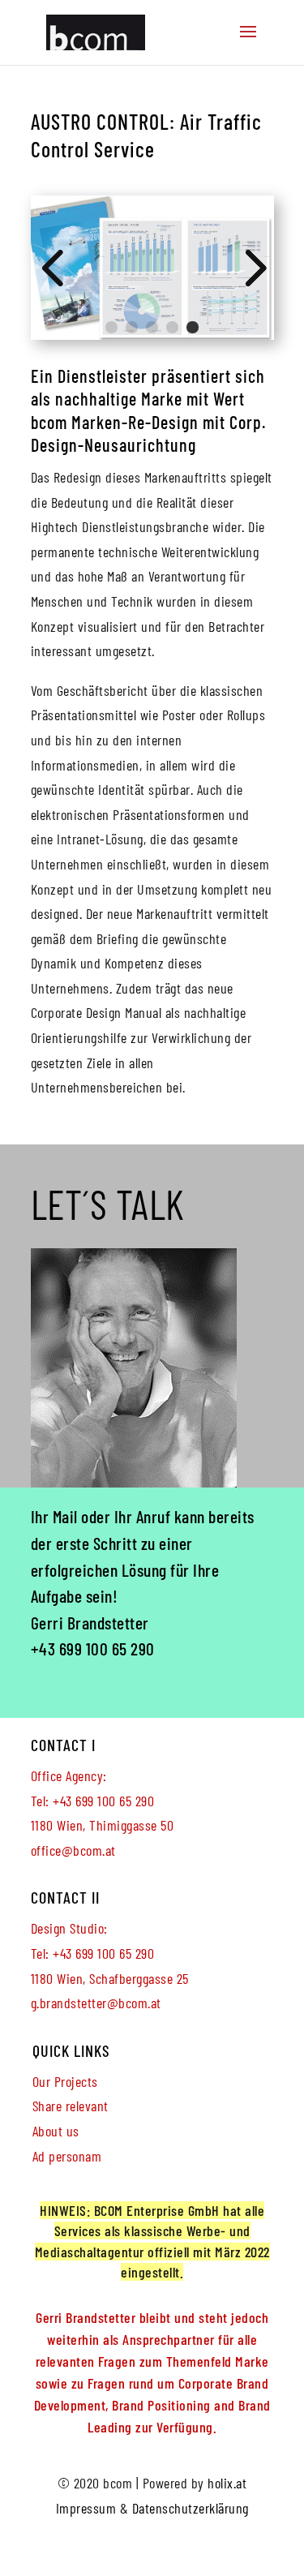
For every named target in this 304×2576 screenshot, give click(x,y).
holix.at (227, 2483)
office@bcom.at (73, 1850)
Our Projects (65, 2081)
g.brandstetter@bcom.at (96, 2003)
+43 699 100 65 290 (93, 1648)
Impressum (86, 2508)
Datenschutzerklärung (191, 2508)
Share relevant (71, 2106)
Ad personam (67, 2156)
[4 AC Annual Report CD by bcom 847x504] (152, 334)
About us (56, 2131)
